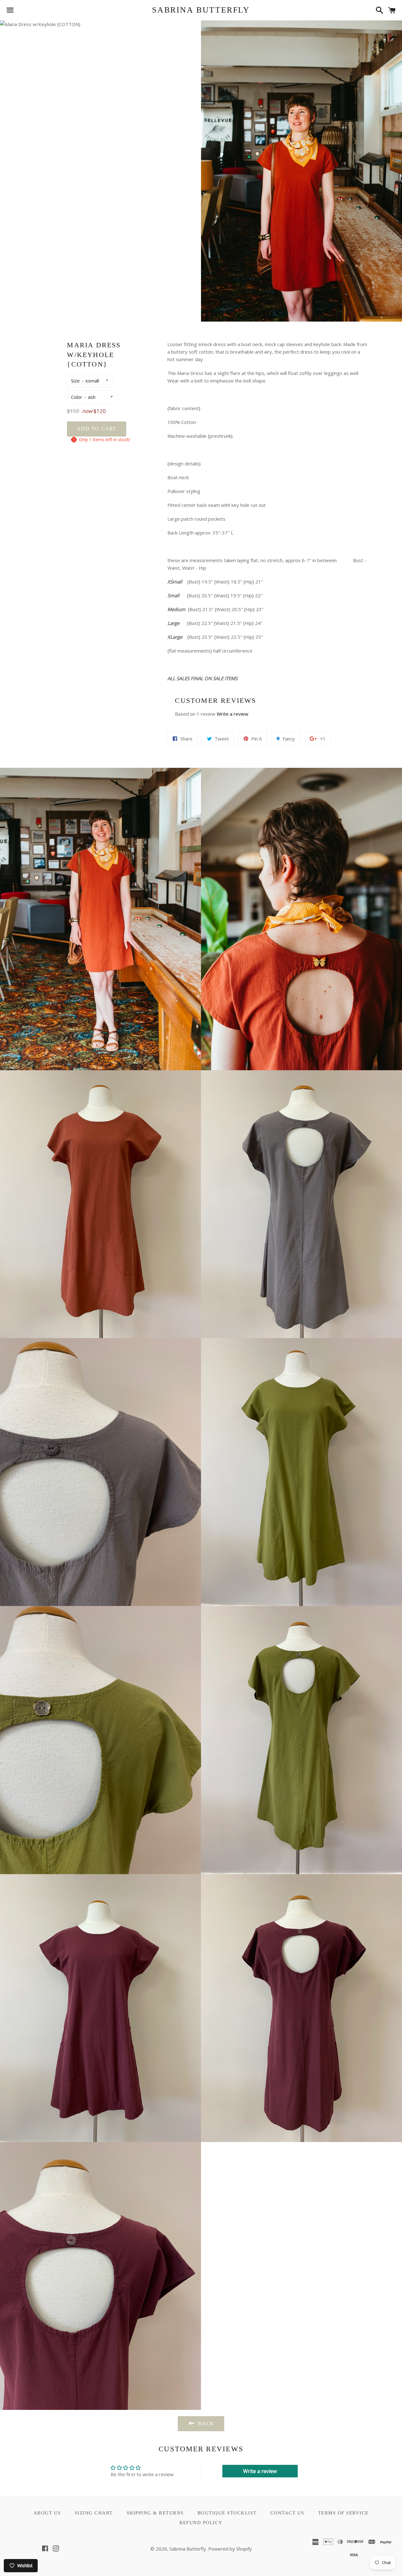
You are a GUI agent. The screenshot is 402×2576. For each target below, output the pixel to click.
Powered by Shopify (230, 2549)
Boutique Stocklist (227, 2513)
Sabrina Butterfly (201, 10)
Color (77, 397)
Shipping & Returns (155, 2513)
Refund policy (201, 2523)
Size (75, 381)
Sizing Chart (94, 2513)
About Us (47, 2513)
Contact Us (287, 2513)
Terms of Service (343, 2513)
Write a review (233, 714)
